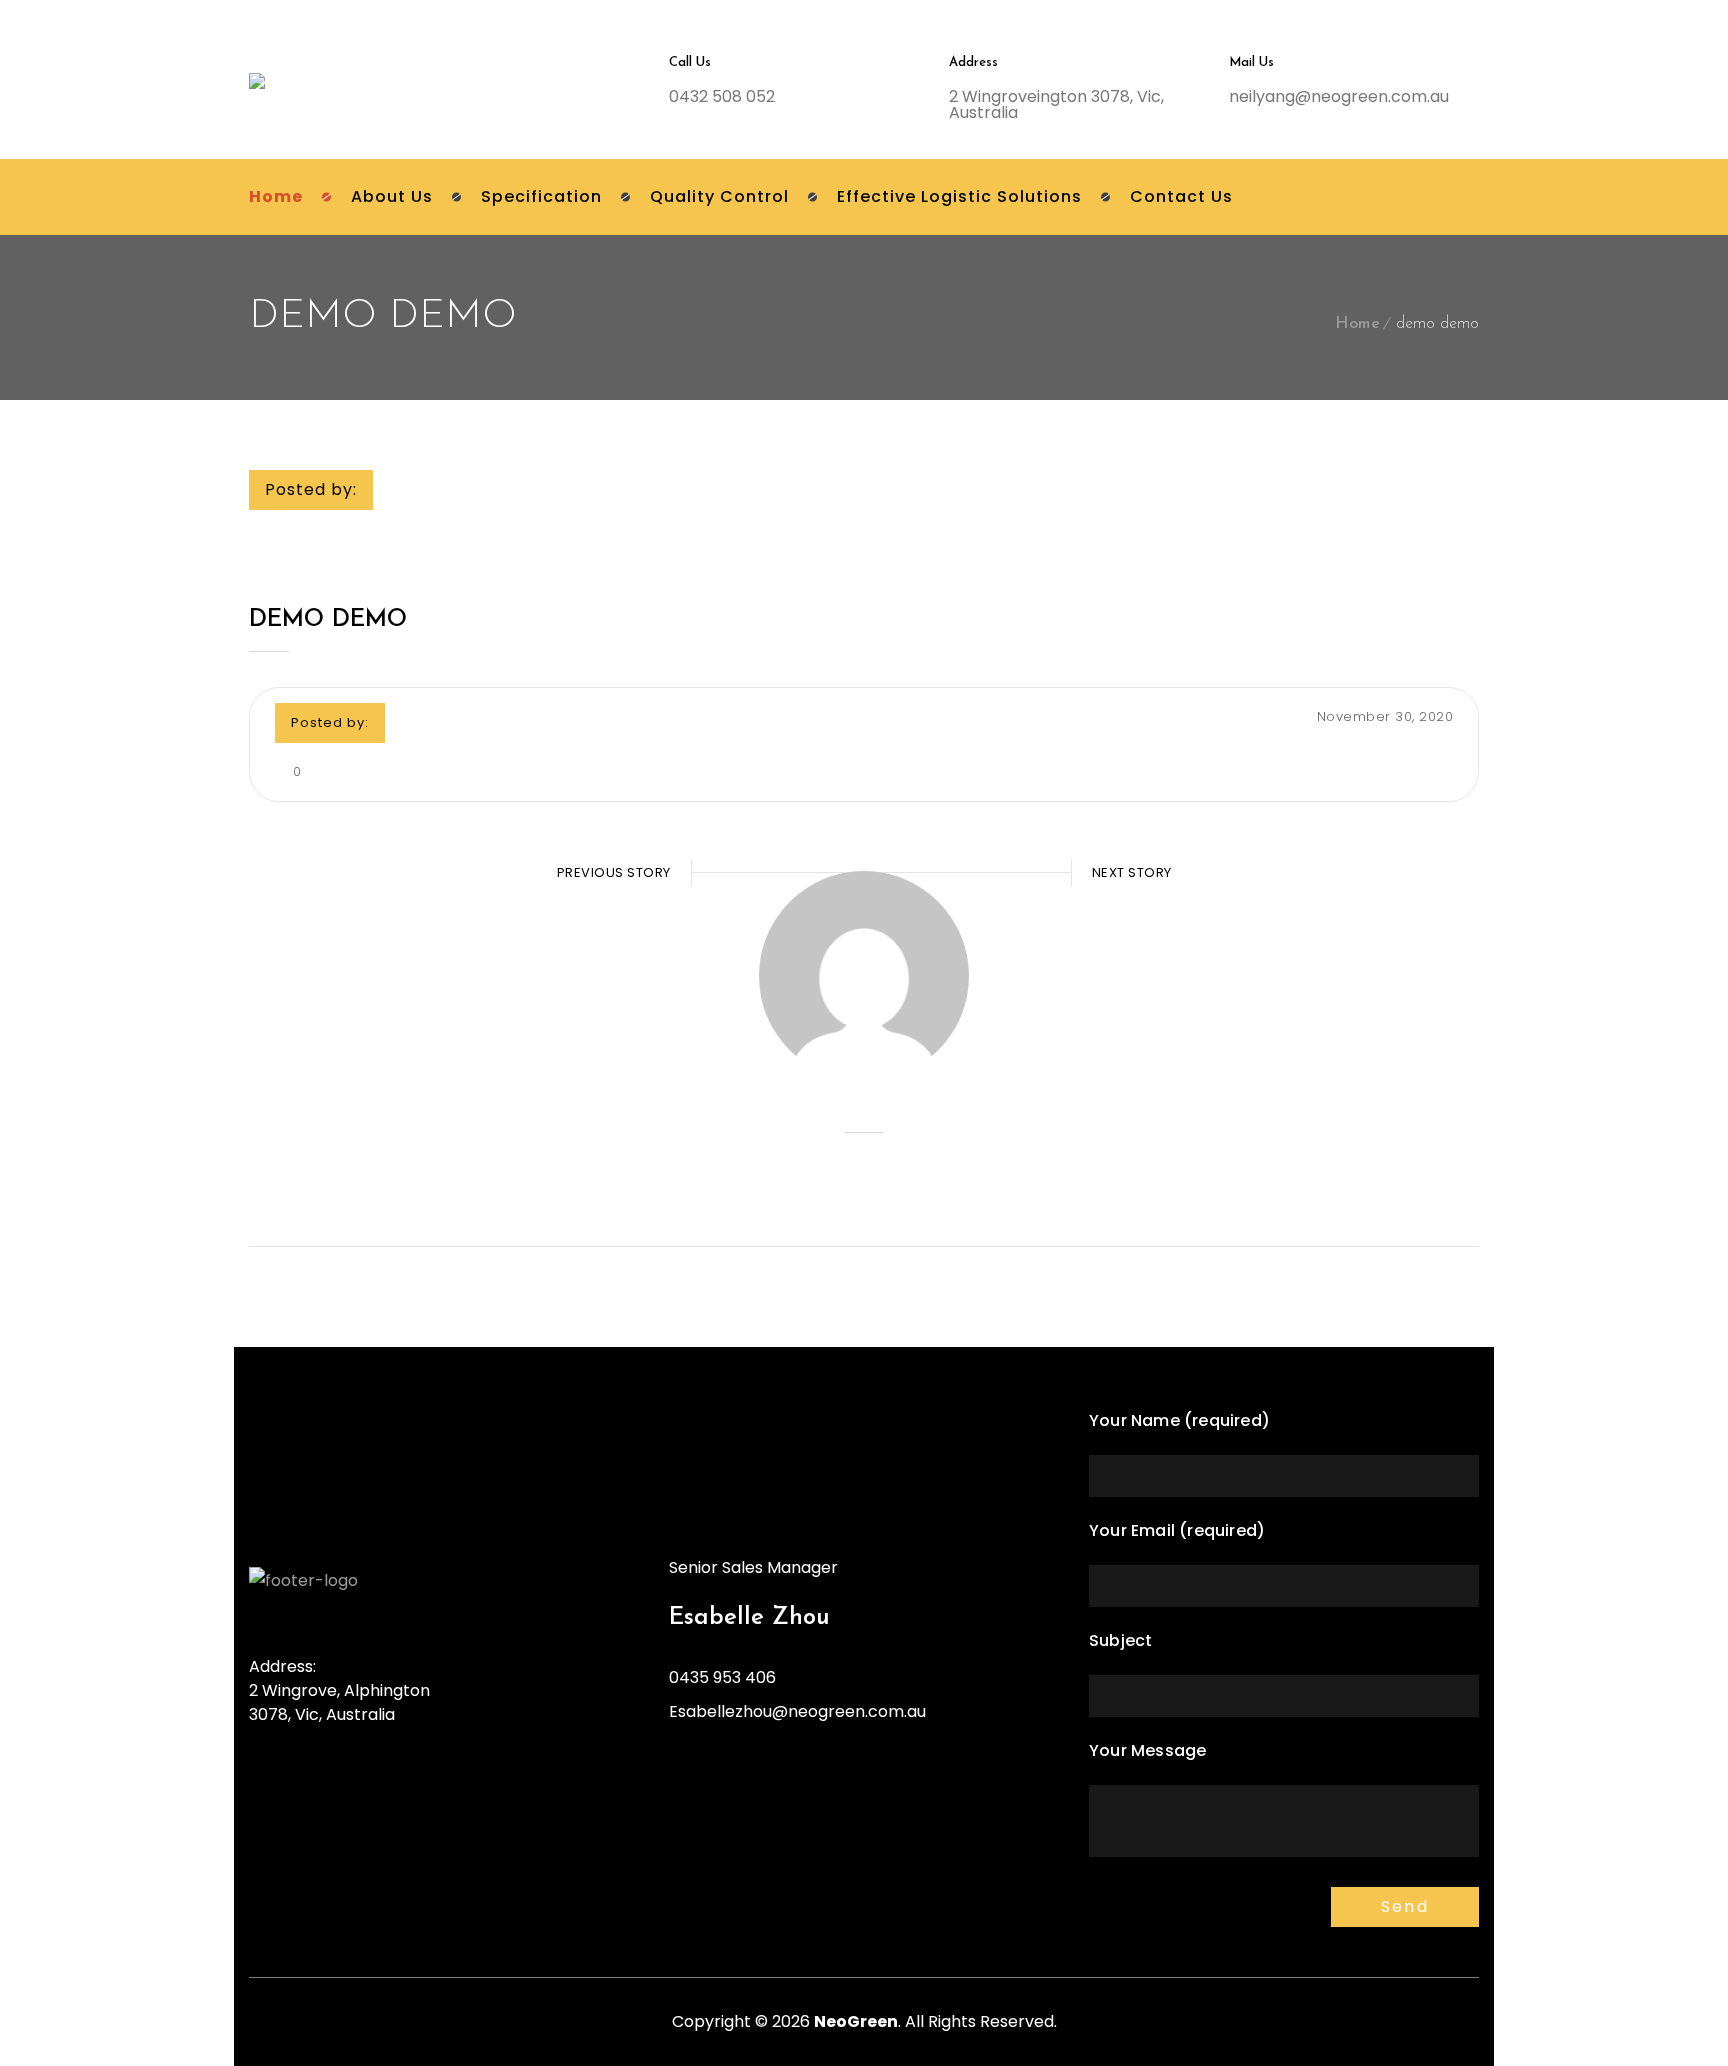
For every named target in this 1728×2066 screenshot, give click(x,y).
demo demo (328, 620)
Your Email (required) (1177, 1530)
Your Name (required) (1179, 1420)
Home (1357, 324)
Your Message (1147, 1750)
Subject (1120, 1640)
